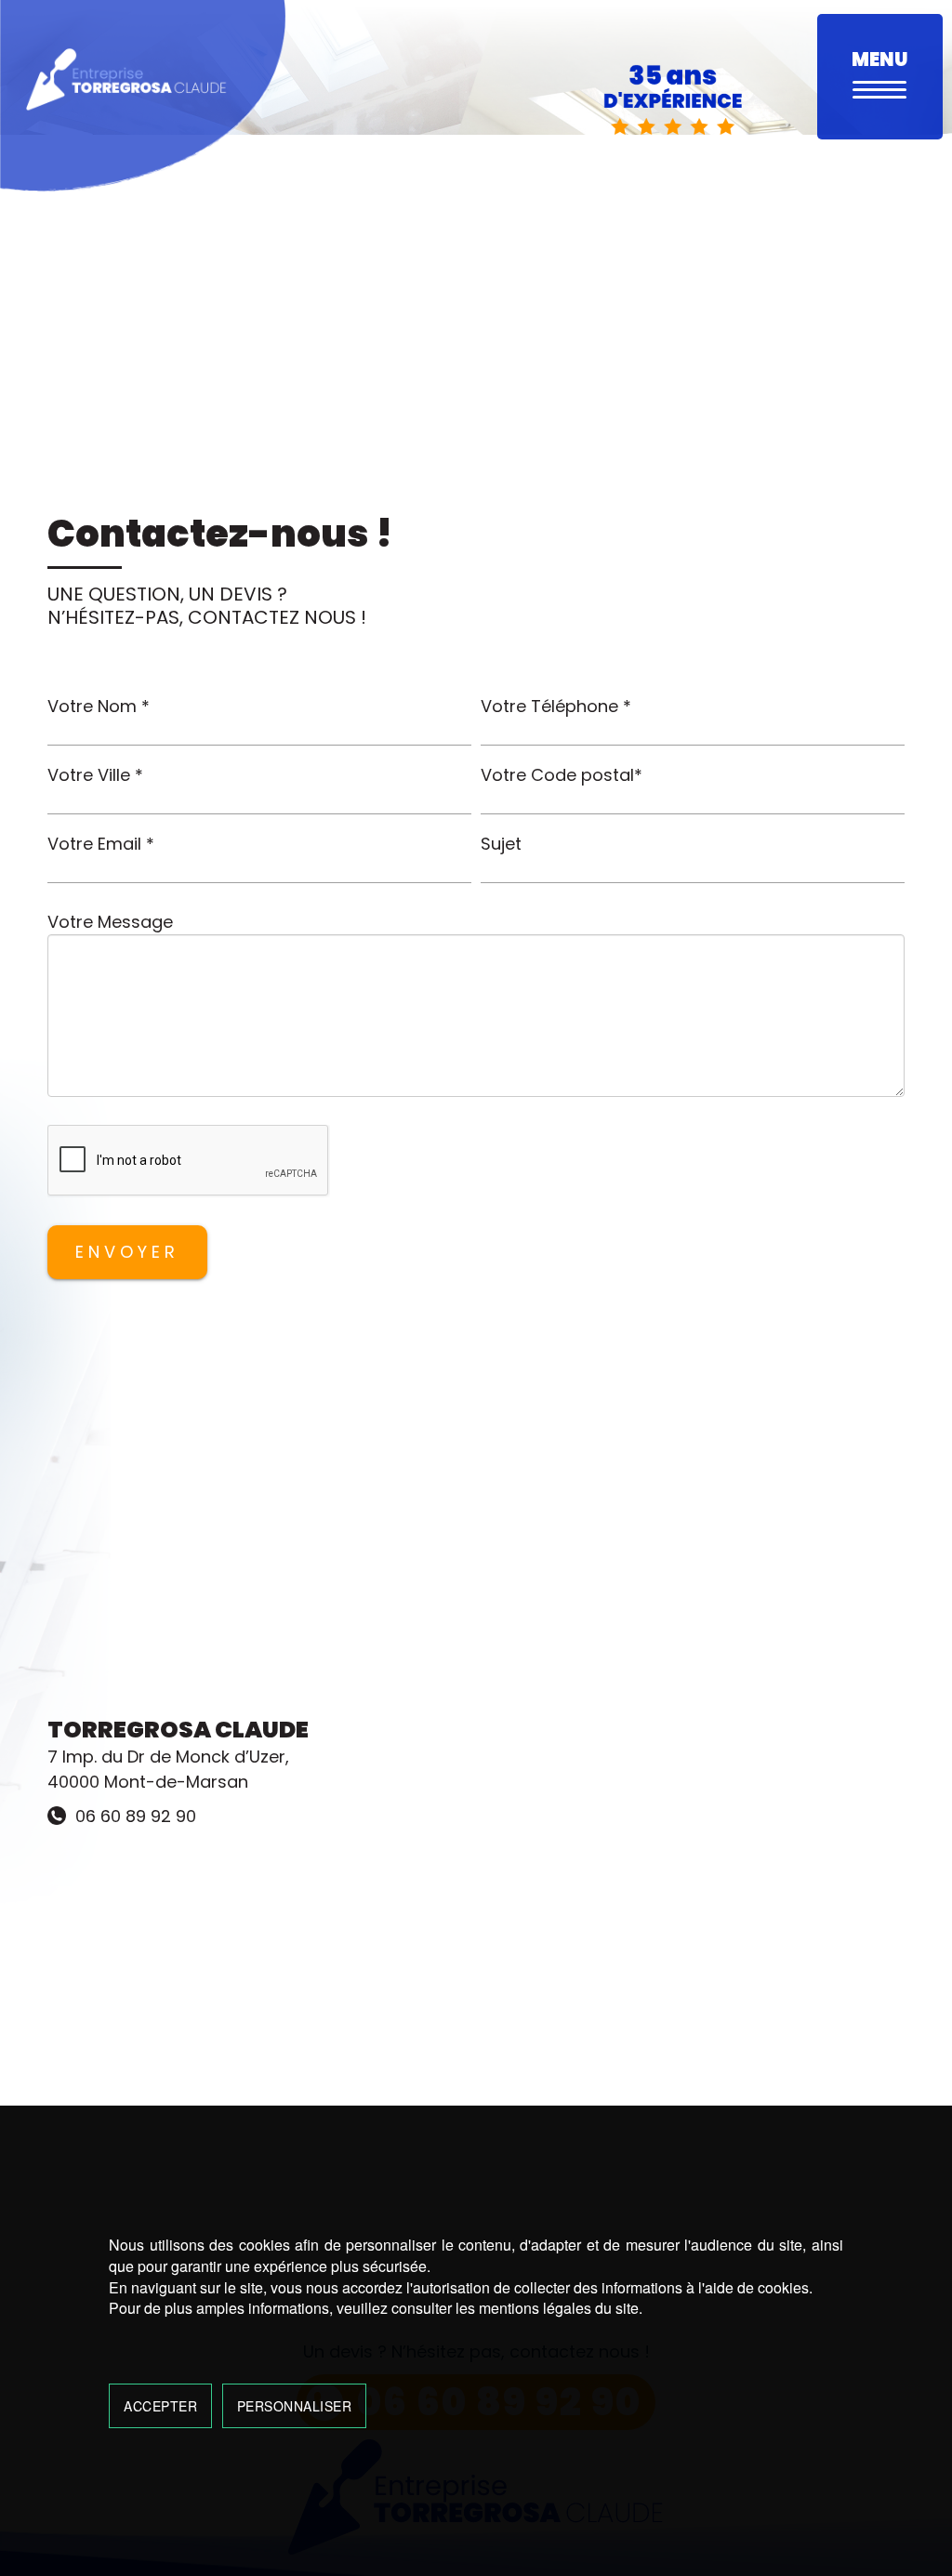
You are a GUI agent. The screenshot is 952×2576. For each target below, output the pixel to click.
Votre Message (110, 922)
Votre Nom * (99, 706)
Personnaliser (295, 2406)
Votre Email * (101, 844)
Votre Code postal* (562, 775)
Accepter (160, 2406)
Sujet (501, 844)
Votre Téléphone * (556, 706)
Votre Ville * (95, 775)
